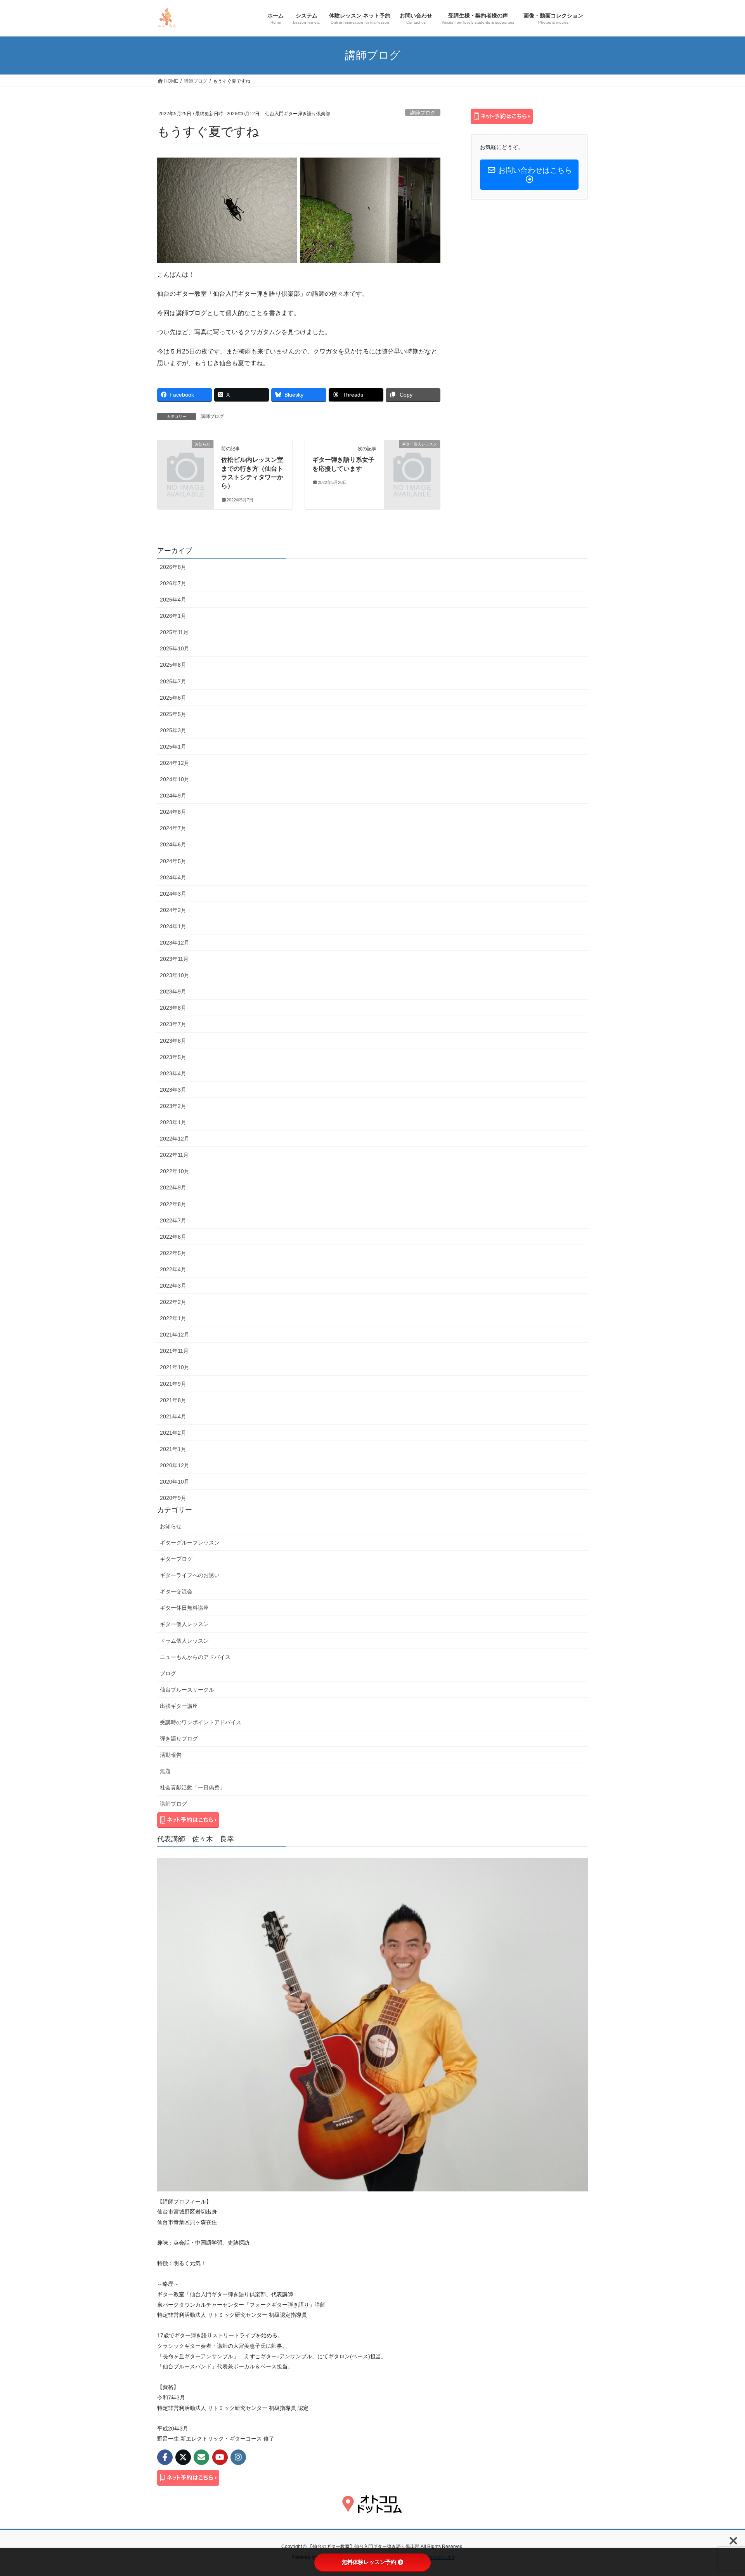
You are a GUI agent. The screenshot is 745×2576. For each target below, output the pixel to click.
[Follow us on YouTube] (220, 2457)
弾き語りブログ (179, 1739)
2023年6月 (173, 1041)
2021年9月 (173, 1384)
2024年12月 (175, 763)
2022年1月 (173, 1318)
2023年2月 (173, 1106)
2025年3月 (173, 730)
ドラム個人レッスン (184, 1641)
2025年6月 (173, 698)
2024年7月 (173, 828)
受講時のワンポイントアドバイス (201, 1722)
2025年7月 (173, 681)
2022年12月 (175, 1139)
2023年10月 (175, 975)
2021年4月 (173, 1416)
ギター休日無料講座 (184, 1608)
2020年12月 (175, 1465)
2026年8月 (173, 567)
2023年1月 (173, 1122)
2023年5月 (173, 1057)
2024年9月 (173, 796)
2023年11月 (174, 959)
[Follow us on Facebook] (165, 2457)
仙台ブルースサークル (187, 1690)
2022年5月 (173, 1253)
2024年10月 (175, 779)
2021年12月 (175, 1335)
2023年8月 (173, 1008)
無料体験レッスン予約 (369, 2562)
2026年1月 (173, 616)
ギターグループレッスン (190, 1543)
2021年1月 (173, 1449)
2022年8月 (173, 1204)
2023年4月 (173, 1073)
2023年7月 (173, 1024)
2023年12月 (175, 943)
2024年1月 (173, 926)
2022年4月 (173, 1269)
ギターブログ (176, 1559)
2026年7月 (173, 583)
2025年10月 (175, 648)
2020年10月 (175, 1482)
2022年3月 (173, 1286)
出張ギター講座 (179, 1706)
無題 (165, 1771)
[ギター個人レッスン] (412, 457)
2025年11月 (174, 632)
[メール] (201, 2457)
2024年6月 (173, 844)
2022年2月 (173, 1302)
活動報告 (171, 1755)
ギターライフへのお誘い (190, 1575)
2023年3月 (173, 1090)
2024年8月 (173, 812)
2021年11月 (174, 1351)
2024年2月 (173, 910)
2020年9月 (173, 1498)
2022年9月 (173, 1187)
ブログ (168, 1673)
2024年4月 (173, 877)
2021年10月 (175, 1367)
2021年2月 (173, 1433)
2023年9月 (173, 992)
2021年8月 (173, 1400)
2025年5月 (173, 714)
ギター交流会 (176, 1591)
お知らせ (171, 1526)
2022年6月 (173, 1237)
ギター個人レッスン (184, 1624)
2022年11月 (174, 1155)
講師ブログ (423, 113)
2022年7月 (173, 1220)
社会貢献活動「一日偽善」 (192, 1787)
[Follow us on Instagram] (238, 2457)
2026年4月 (173, 600)
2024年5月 (173, 861)
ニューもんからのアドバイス (195, 1657)
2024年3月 (173, 894)
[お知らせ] (185, 457)
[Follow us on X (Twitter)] (183, 2457)
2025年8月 (173, 665)
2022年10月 (175, 1171)
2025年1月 (173, 747)
